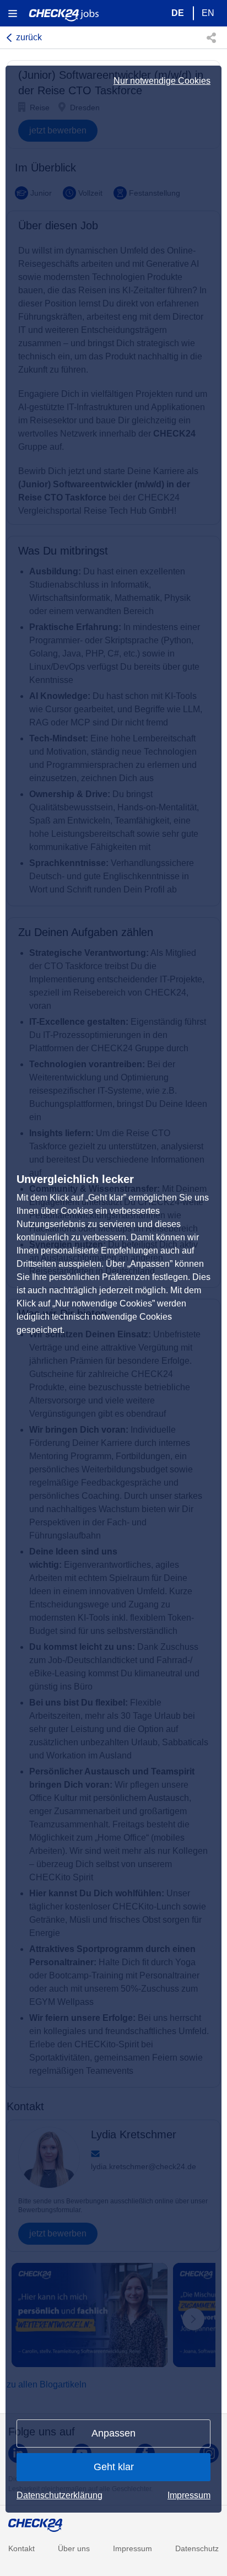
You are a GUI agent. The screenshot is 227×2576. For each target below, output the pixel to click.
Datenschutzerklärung (60, 2495)
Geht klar (114, 2467)
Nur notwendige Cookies (162, 81)
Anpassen (113, 2433)
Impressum (189, 2495)
